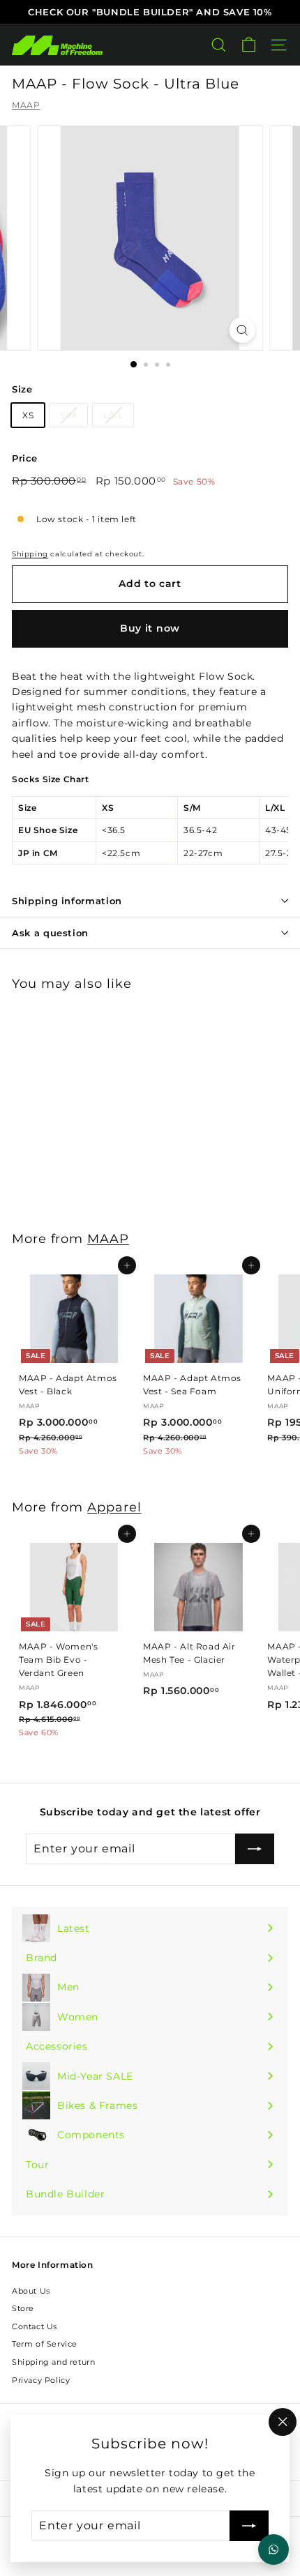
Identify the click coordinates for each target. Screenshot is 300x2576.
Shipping (30, 554)
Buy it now (150, 628)
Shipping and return (53, 2362)
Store (23, 2308)
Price (25, 458)
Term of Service (45, 2344)
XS (28, 415)
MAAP (26, 105)
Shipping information (67, 901)
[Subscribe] (249, 2526)
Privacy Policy (41, 2380)
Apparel (114, 1507)
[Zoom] (242, 330)
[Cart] (249, 45)
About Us (31, 2291)
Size (22, 389)
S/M (68, 415)
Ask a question (50, 933)
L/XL (113, 415)
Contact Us (35, 2326)
